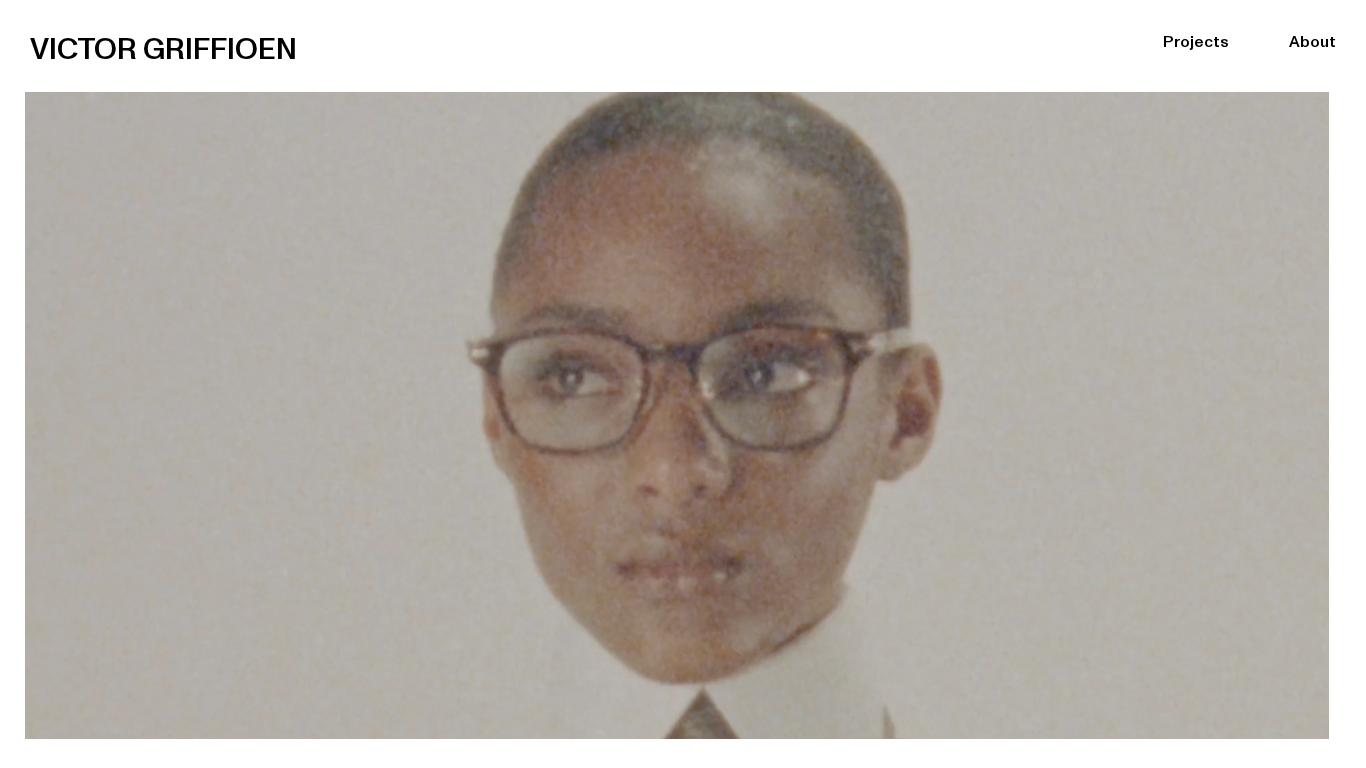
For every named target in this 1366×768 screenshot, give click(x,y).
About (1312, 34)
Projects (1196, 34)
